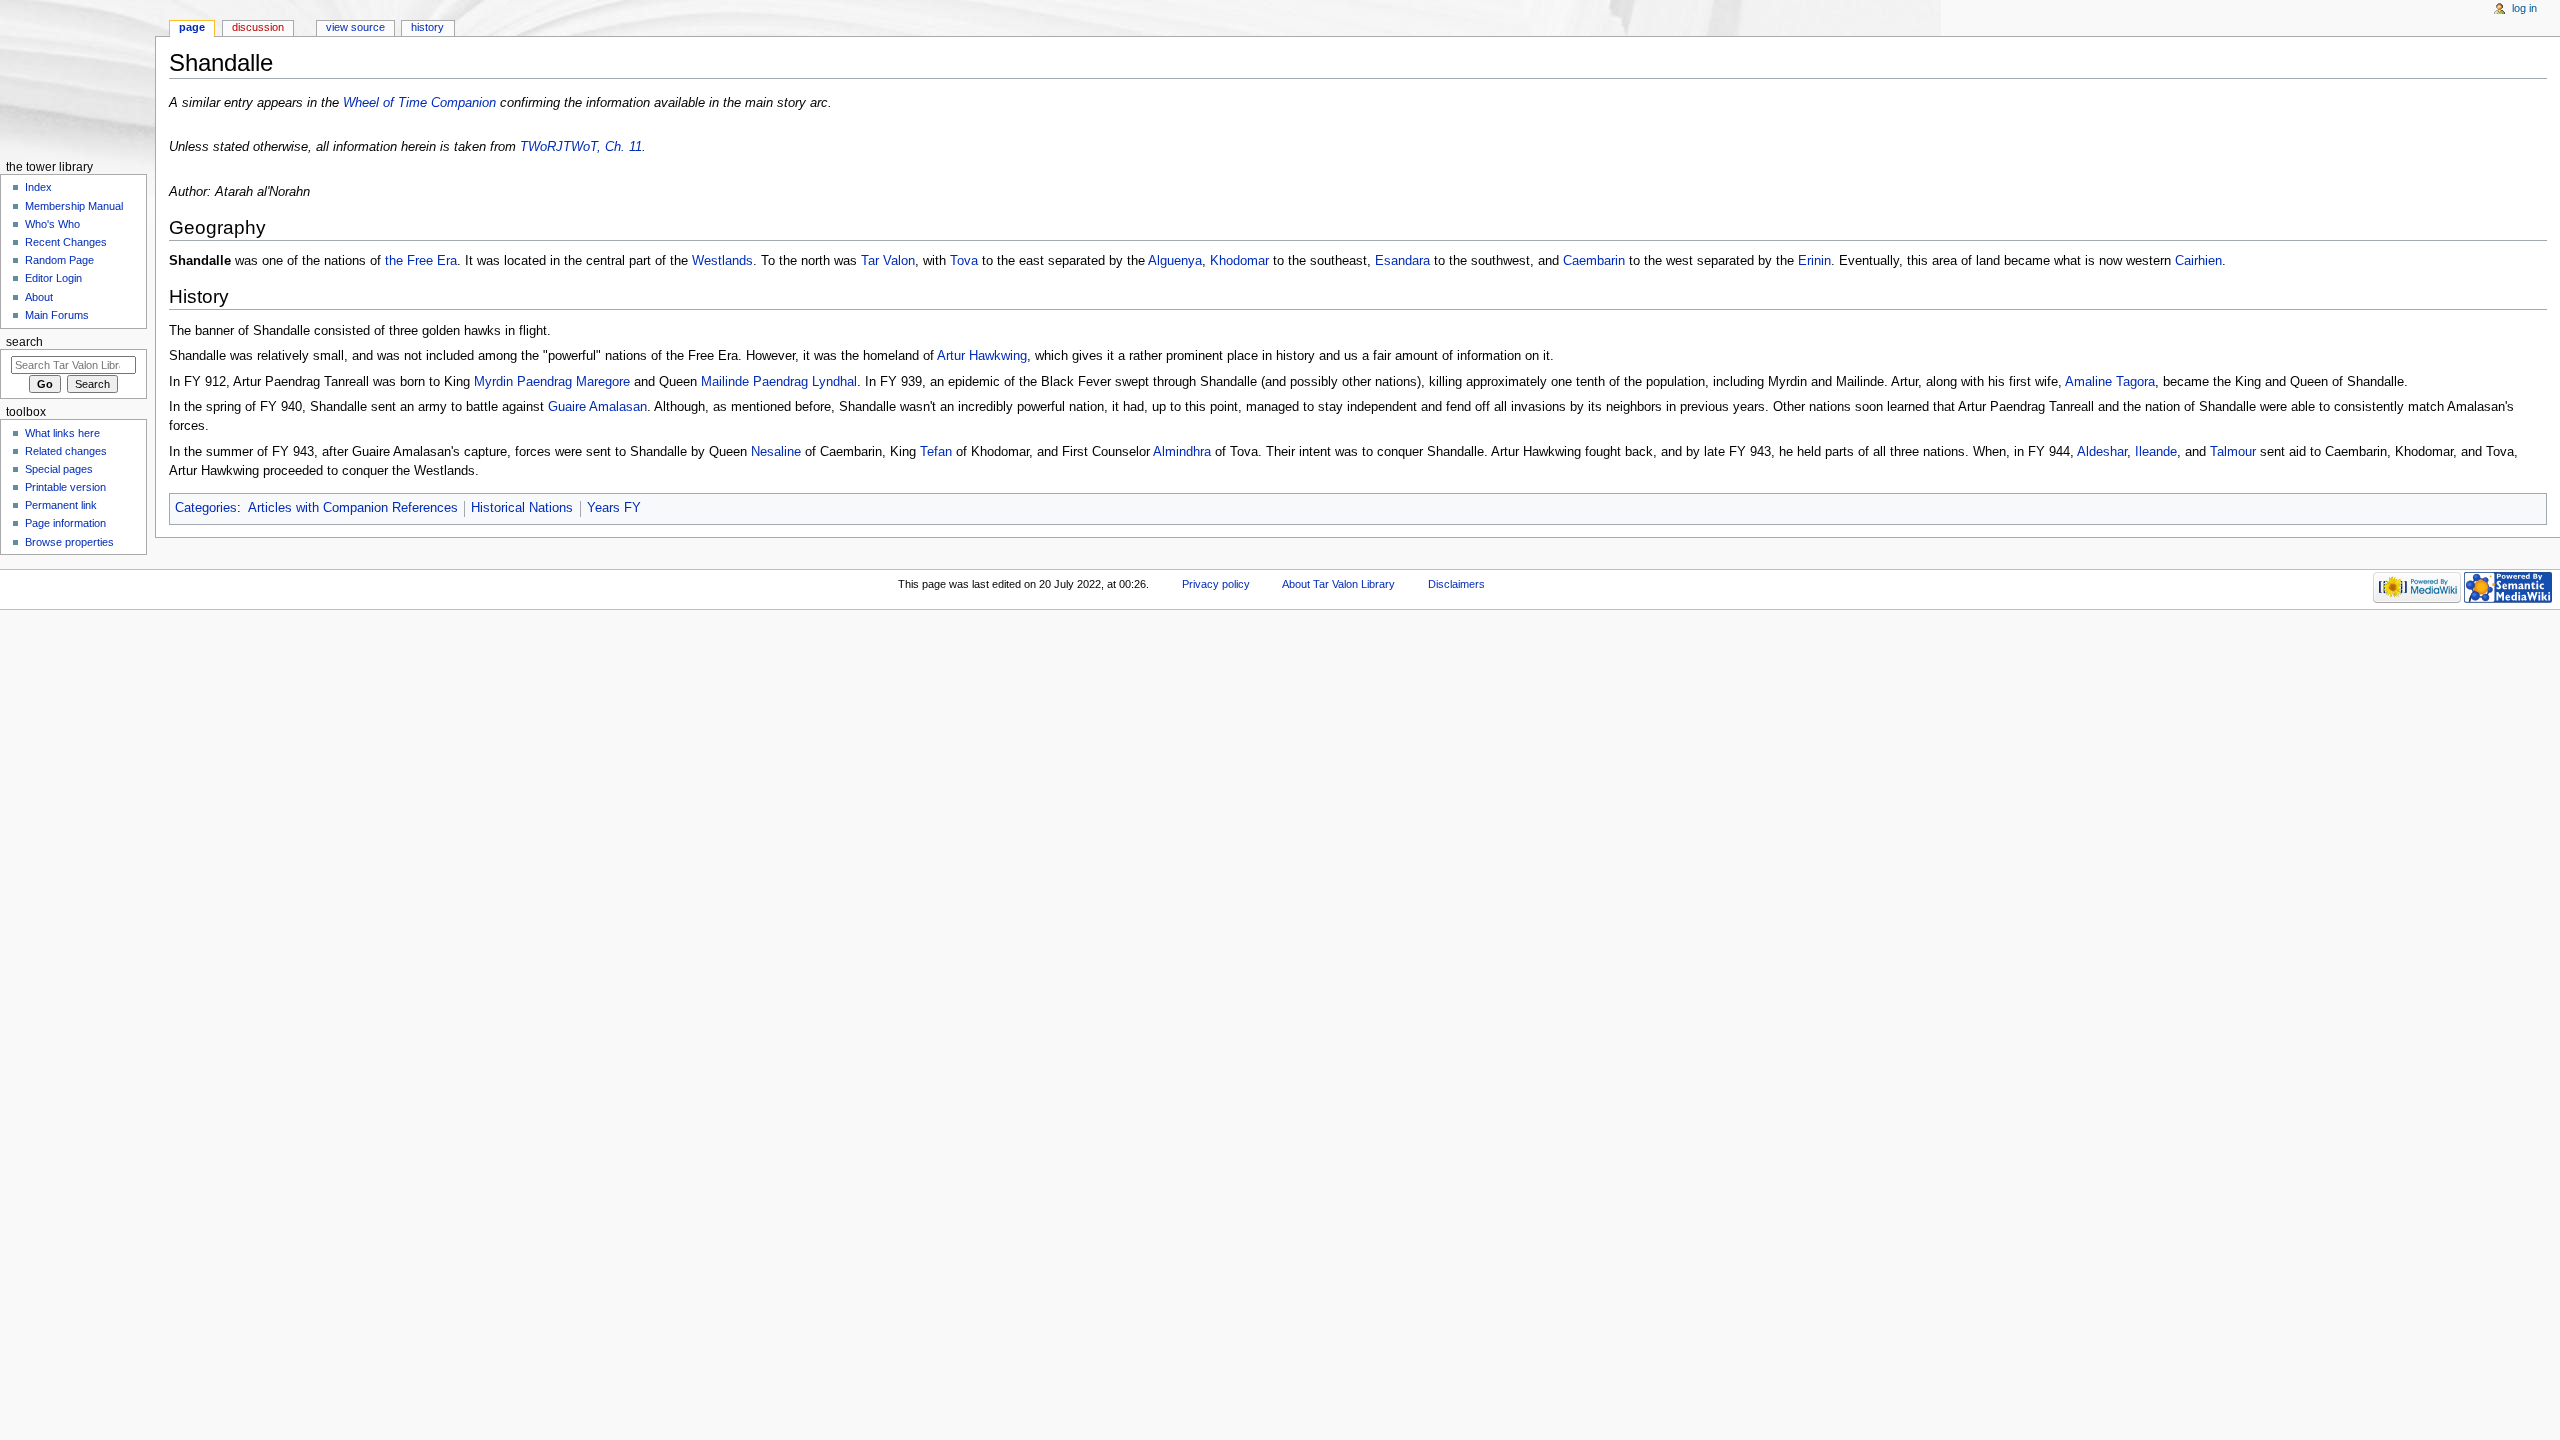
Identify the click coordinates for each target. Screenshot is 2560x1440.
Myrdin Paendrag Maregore (552, 382)
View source (355, 27)
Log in (2524, 8)
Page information (65, 523)
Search (24, 342)
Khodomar (1239, 261)
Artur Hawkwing (982, 356)
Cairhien (2198, 261)
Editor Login (53, 278)
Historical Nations (522, 508)
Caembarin (1594, 261)
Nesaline (776, 452)
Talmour (2233, 452)
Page (192, 27)
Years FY (614, 508)
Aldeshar (2102, 452)
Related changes (66, 451)
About (39, 297)
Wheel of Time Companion (419, 103)
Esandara (1402, 261)
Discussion (258, 27)
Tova (964, 261)
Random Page (59, 260)
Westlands (722, 261)
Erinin (1814, 261)
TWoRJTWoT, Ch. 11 (581, 147)
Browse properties (69, 542)
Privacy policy (1216, 584)
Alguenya (1175, 261)
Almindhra (1182, 452)
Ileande (2156, 452)
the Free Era (421, 261)
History (427, 27)
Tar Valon (888, 261)
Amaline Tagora (2110, 382)
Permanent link (61, 505)
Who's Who (52, 224)
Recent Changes (66, 242)
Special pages (59, 469)
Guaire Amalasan (597, 407)
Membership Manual (74, 206)
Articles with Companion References (353, 508)
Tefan (936, 452)
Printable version (65, 487)
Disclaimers (1456, 584)
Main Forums (57, 315)
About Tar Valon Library (1338, 584)
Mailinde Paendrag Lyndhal (779, 382)
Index (38, 187)
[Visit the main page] (77, 77)
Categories (206, 508)
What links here (62, 433)
